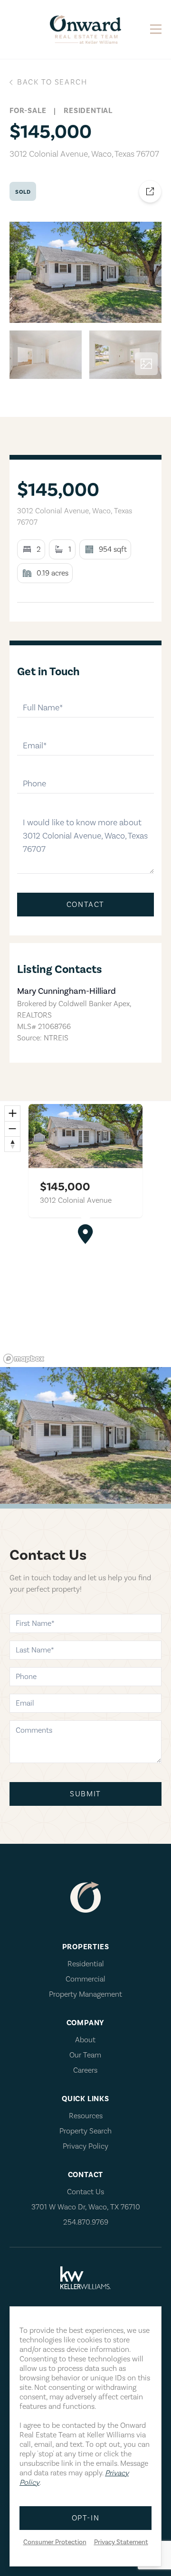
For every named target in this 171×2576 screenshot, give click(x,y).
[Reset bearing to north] (12, 1144)
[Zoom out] (12, 1129)
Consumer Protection (55, 2542)
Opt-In (86, 2518)
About (85, 2040)
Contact (85, 905)
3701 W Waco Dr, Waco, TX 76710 (86, 2207)
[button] (85, 1234)
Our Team (85, 2055)
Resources (86, 2116)
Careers (85, 2070)
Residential (86, 1964)
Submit (85, 1794)
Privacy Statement (121, 2542)
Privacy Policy (85, 2146)
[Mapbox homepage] (24, 1359)
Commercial (85, 1979)
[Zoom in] (12, 1113)
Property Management (85, 1994)
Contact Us (85, 2192)
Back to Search (52, 82)
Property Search (85, 2131)
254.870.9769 (86, 2222)
